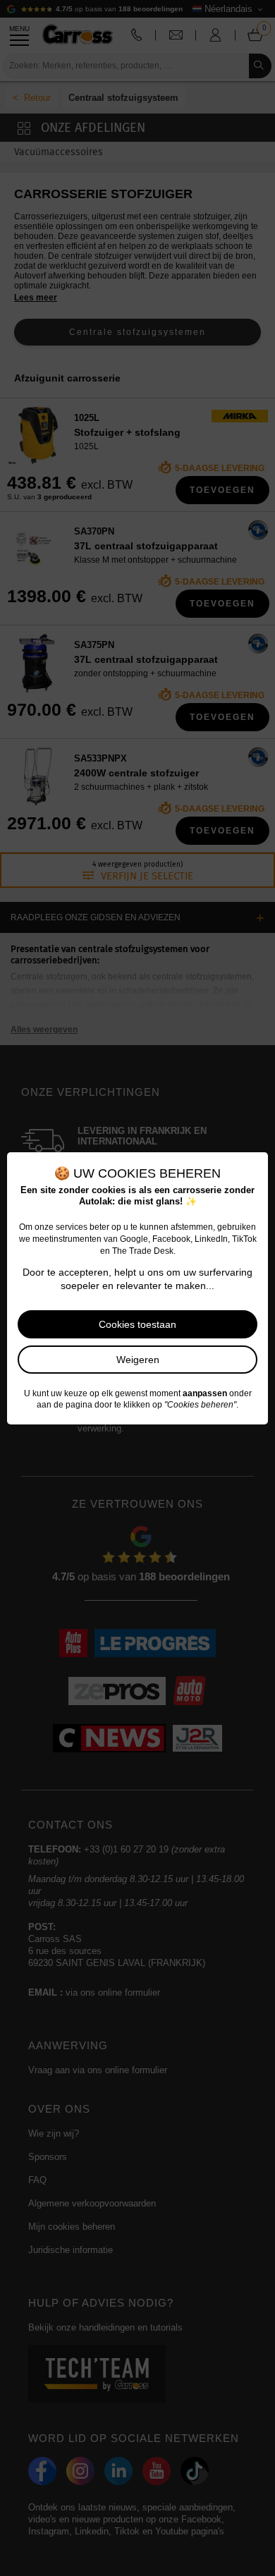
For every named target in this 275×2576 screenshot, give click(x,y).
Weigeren (138, 1360)
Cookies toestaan (137, 1324)
